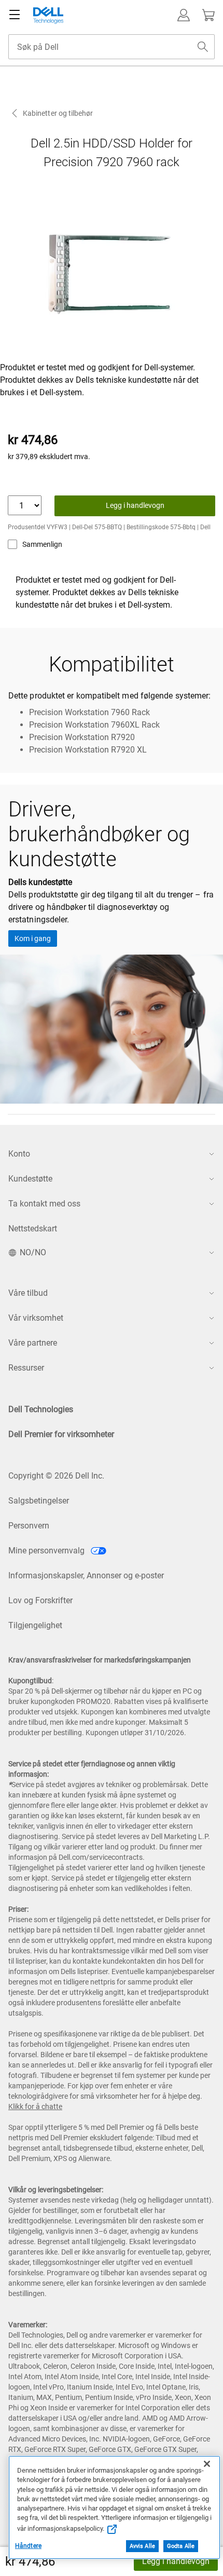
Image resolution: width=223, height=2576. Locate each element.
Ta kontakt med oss (44, 1204)
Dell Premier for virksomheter (61, 1434)
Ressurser (26, 1368)
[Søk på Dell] (203, 47)
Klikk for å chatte (35, 2107)
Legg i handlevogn (176, 2561)
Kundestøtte (30, 1179)
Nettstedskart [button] (33, 1229)
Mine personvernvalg (47, 1551)
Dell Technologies (41, 1409)
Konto (19, 1154)
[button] (184, 15)
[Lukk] (207, 2464)
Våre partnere (33, 1343)
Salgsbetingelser (39, 1501)
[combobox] (112, 47)
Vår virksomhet (36, 1318)
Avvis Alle (142, 2546)
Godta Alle (181, 2546)
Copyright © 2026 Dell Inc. (56, 1476)
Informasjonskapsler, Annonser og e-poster (86, 1575)
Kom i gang (33, 938)
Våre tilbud (28, 1293)
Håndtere (28, 2546)
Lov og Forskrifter (40, 1600)
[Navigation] (15, 15)
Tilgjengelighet (35, 1625)
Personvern (29, 1526)
